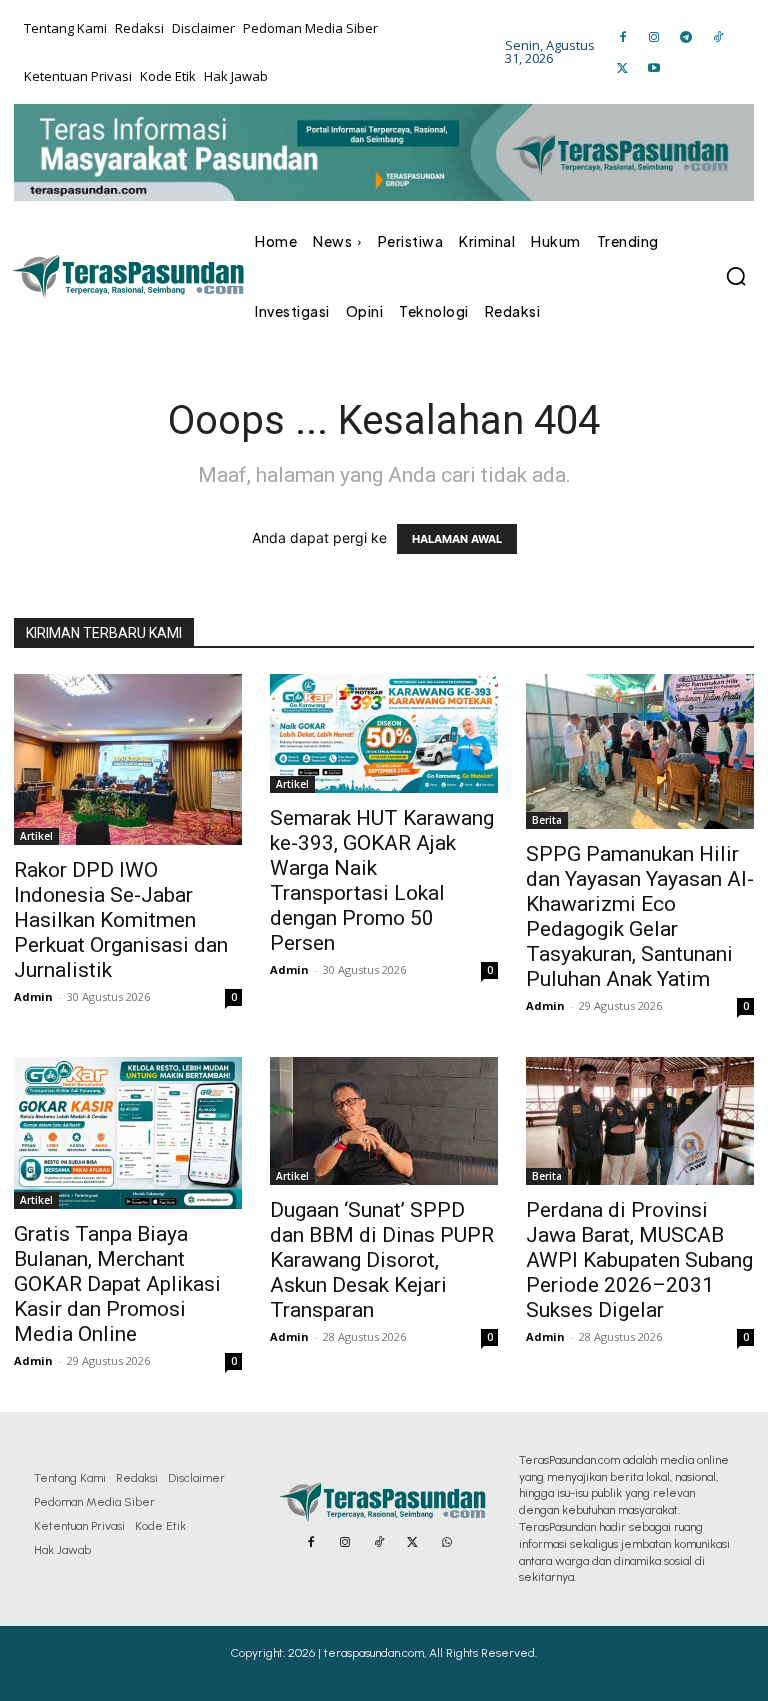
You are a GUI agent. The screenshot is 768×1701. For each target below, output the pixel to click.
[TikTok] (718, 36)
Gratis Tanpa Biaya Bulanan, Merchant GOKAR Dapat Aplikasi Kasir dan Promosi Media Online (117, 1284)
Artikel (36, 836)
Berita (547, 820)
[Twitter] (623, 68)
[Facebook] (623, 36)
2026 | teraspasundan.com (356, 1653)
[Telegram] (686, 36)
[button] (736, 276)
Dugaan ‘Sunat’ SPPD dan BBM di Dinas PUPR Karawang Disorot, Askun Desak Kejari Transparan (382, 1260)
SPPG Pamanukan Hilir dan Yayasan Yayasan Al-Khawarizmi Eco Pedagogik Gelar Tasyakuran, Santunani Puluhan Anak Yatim (640, 916)
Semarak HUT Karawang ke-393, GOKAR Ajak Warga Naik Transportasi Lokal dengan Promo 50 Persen (382, 880)
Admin (33, 996)
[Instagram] (655, 36)
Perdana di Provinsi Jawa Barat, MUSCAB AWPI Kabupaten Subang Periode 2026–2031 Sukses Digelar (639, 1260)
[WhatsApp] (447, 1543)
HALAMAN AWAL (457, 539)
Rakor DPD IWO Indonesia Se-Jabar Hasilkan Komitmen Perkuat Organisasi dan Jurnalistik (121, 920)
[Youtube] (655, 68)
